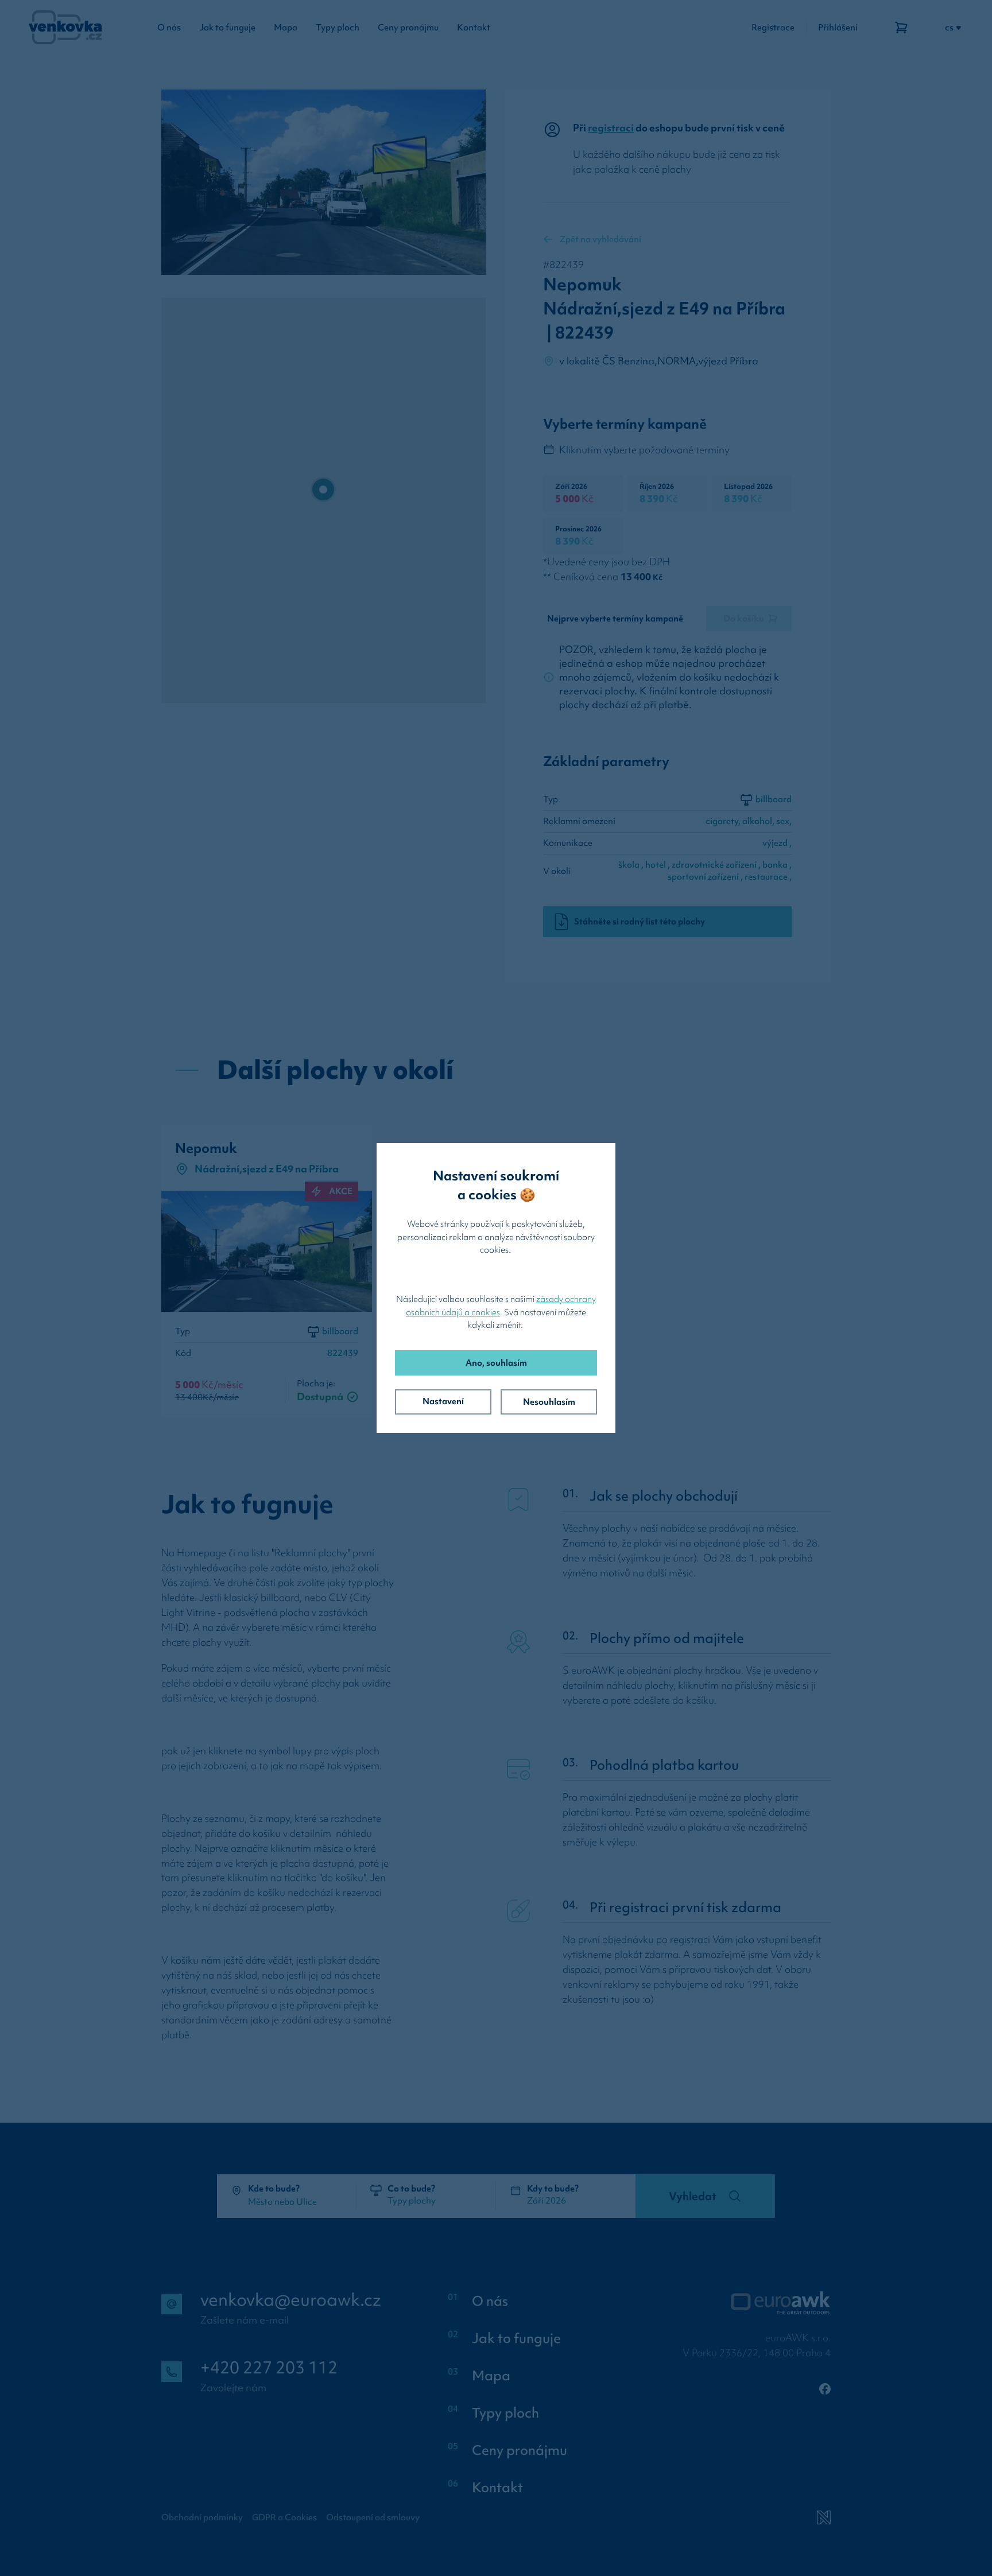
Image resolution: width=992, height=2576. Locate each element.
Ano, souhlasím (496, 1363)
